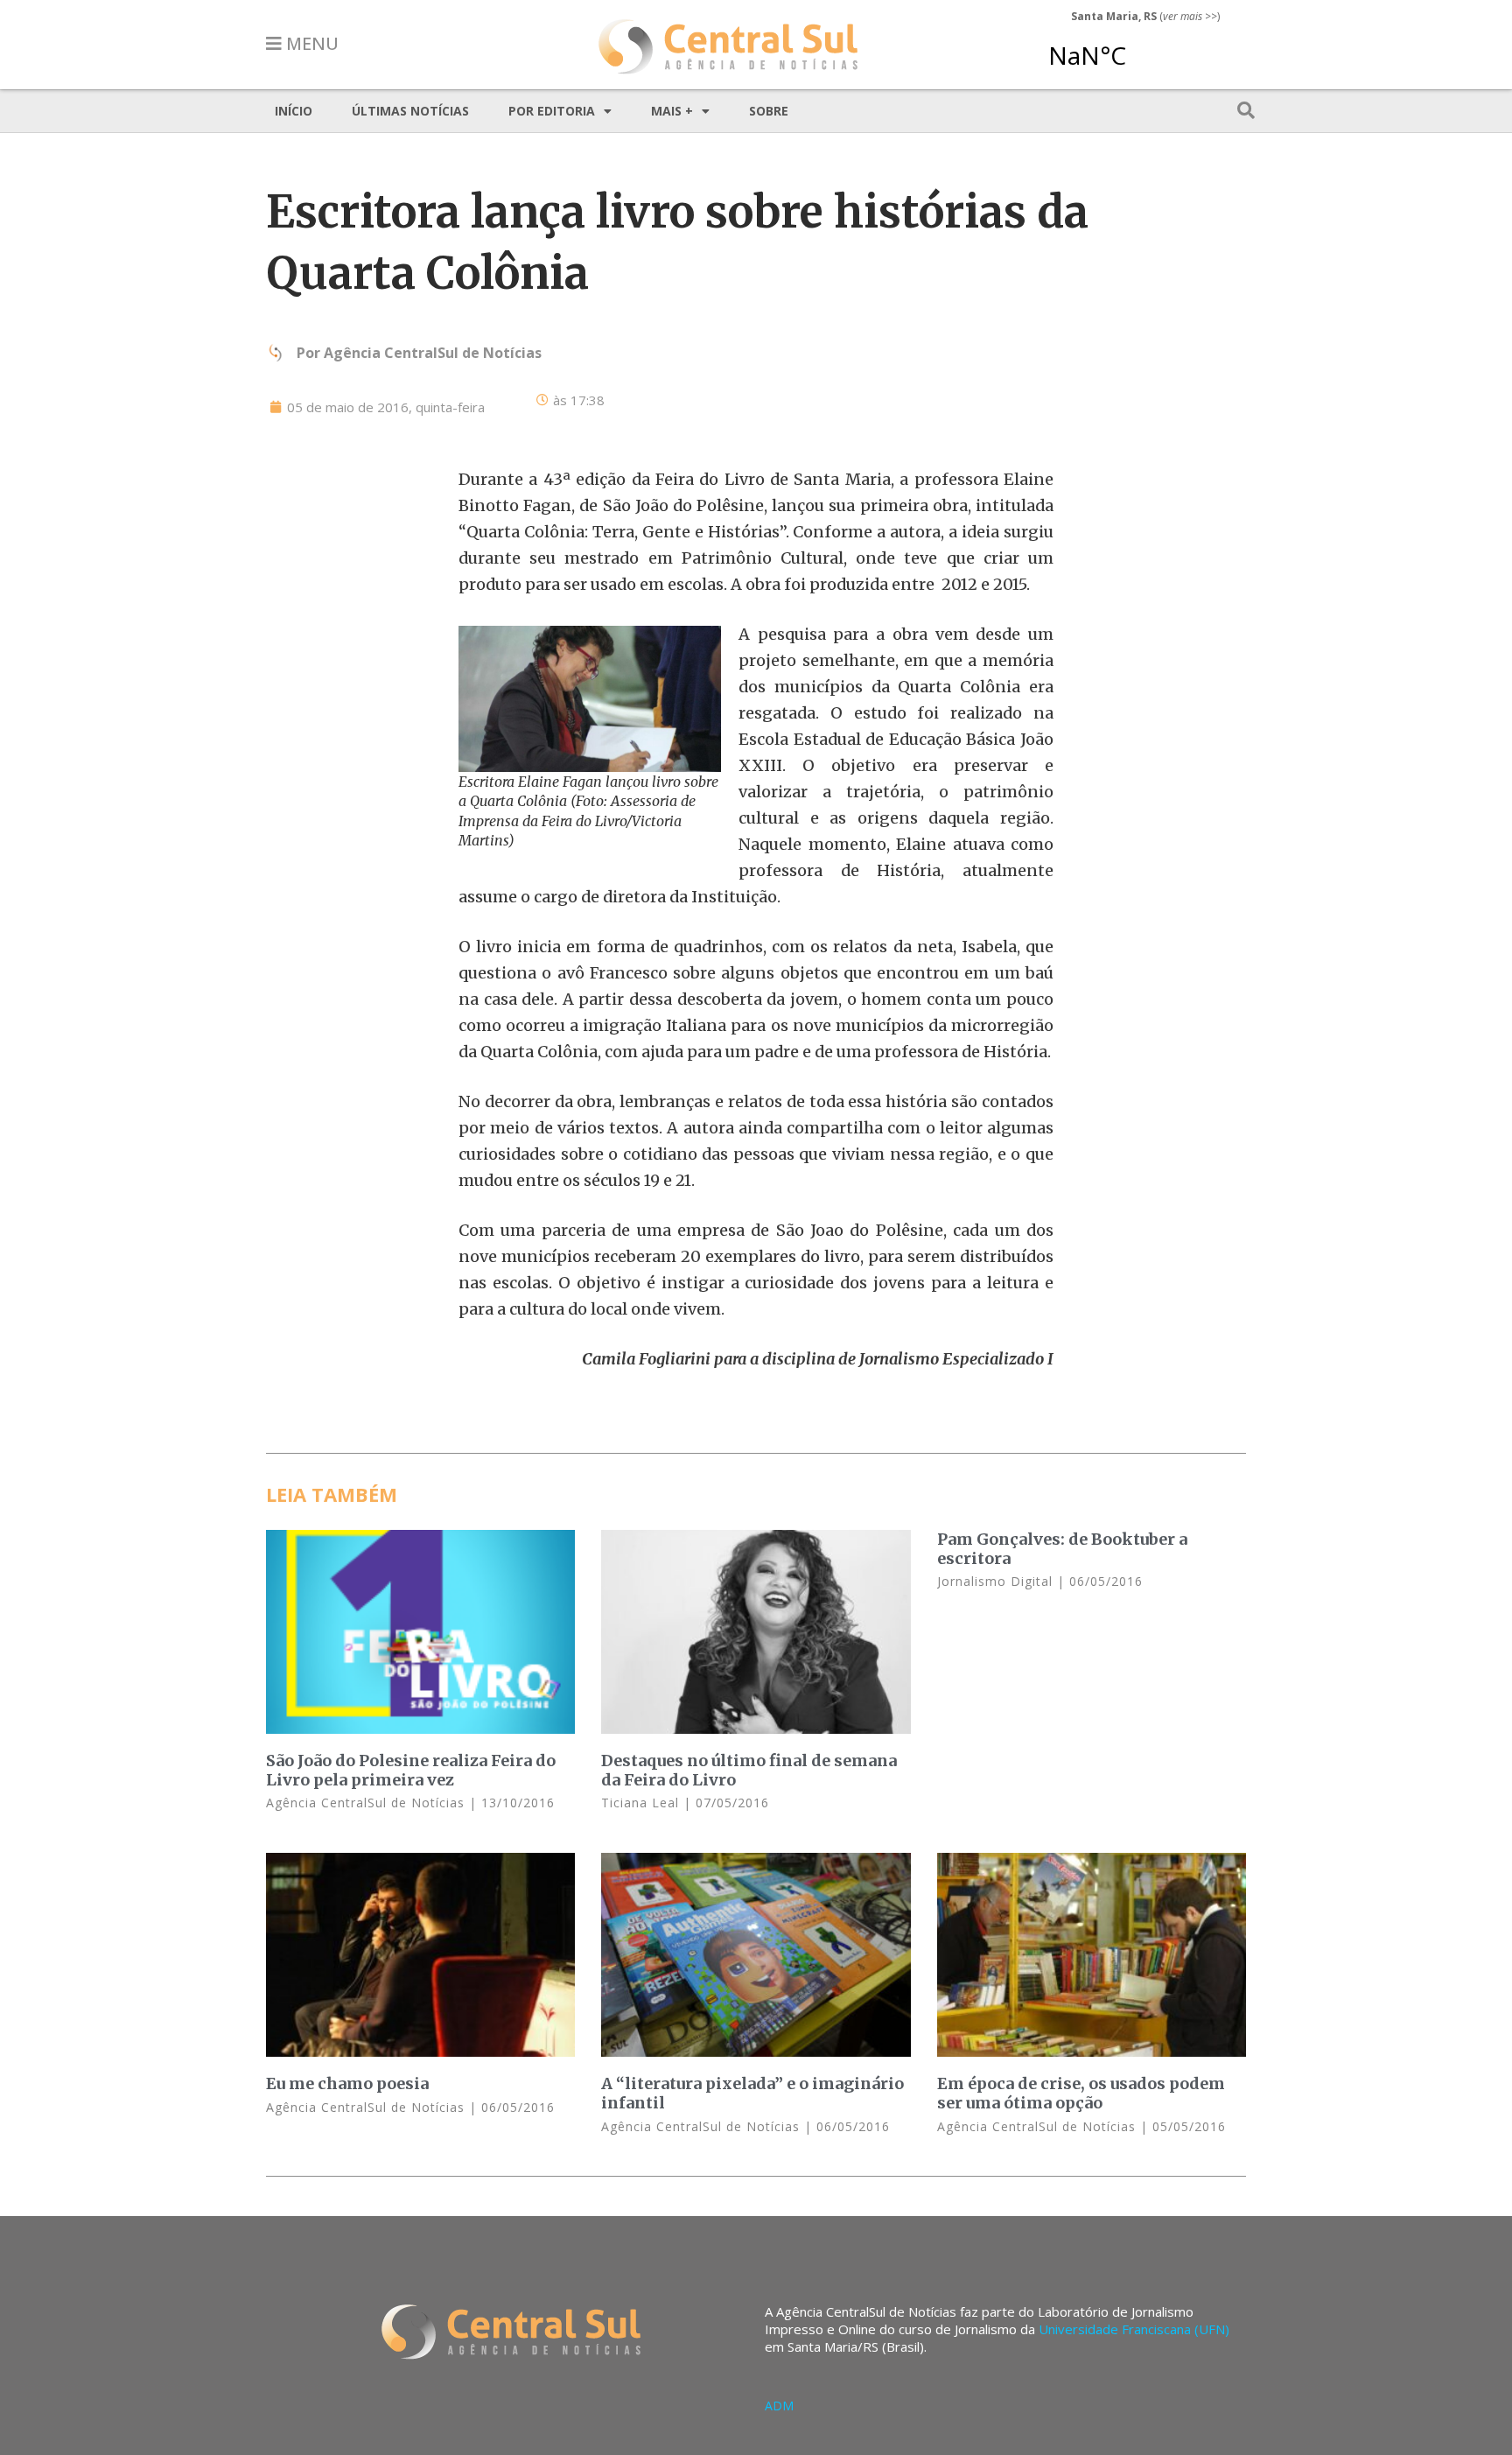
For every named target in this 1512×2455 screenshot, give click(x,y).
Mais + (672, 111)
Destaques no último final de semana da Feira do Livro (749, 1770)
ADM (779, 2406)
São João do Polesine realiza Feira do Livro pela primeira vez (411, 1770)
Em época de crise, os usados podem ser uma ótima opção (1081, 2093)
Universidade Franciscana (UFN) (1134, 2329)
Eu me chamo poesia (347, 2083)
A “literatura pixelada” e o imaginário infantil (752, 2093)
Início (294, 111)
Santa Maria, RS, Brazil (1138, 47)
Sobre (769, 111)
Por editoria (552, 111)
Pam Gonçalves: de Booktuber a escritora (1062, 1549)
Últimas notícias (410, 111)
